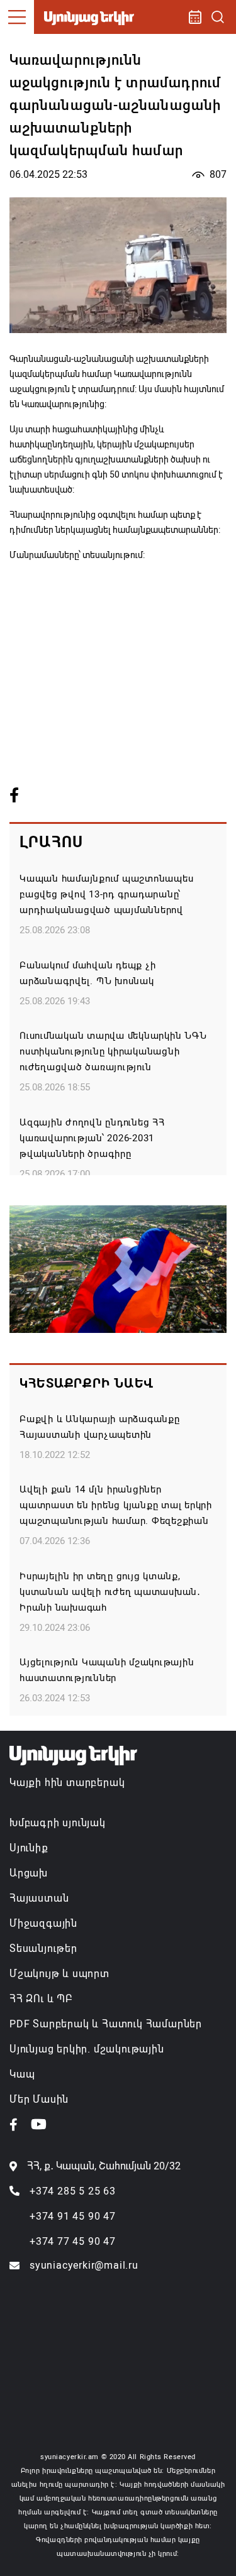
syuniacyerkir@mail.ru (84, 2265)
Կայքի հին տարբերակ (67, 1783)
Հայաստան (39, 1898)
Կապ (22, 2074)
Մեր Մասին (39, 2099)
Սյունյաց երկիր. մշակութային (87, 2049)
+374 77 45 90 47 (73, 2241)
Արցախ (29, 1873)
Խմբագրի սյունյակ (58, 1823)
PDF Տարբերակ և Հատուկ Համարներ (106, 2024)
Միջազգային (43, 1923)
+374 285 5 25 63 (73, 2191)
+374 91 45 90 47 (73, 2216)
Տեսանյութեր (43, 1948)
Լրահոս (51, 842)
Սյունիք (29, 1848)
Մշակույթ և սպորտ (59, 1974)
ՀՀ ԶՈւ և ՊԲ (41, 1999)
